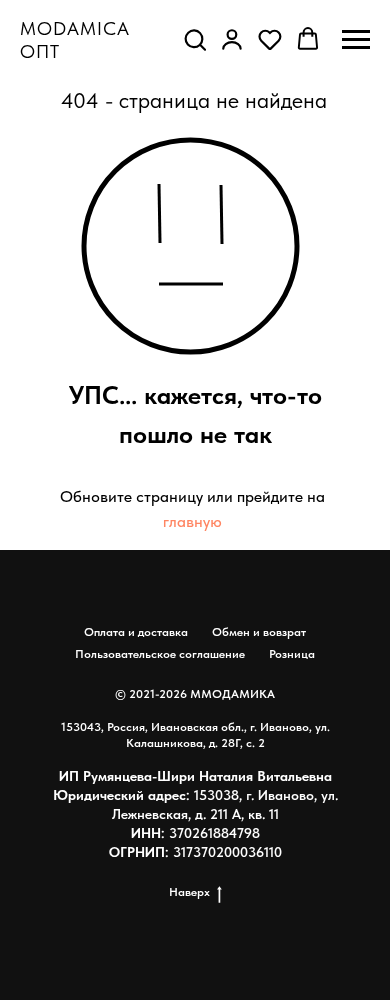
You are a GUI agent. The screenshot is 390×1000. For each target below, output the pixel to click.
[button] (195, 39)
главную (192, 521)
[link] (232, 39)
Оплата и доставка (136, 632)
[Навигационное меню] (356, 40)
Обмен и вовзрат (259, 632)
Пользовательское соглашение (160, 654)
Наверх (189, 892)
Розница (292, 654)
